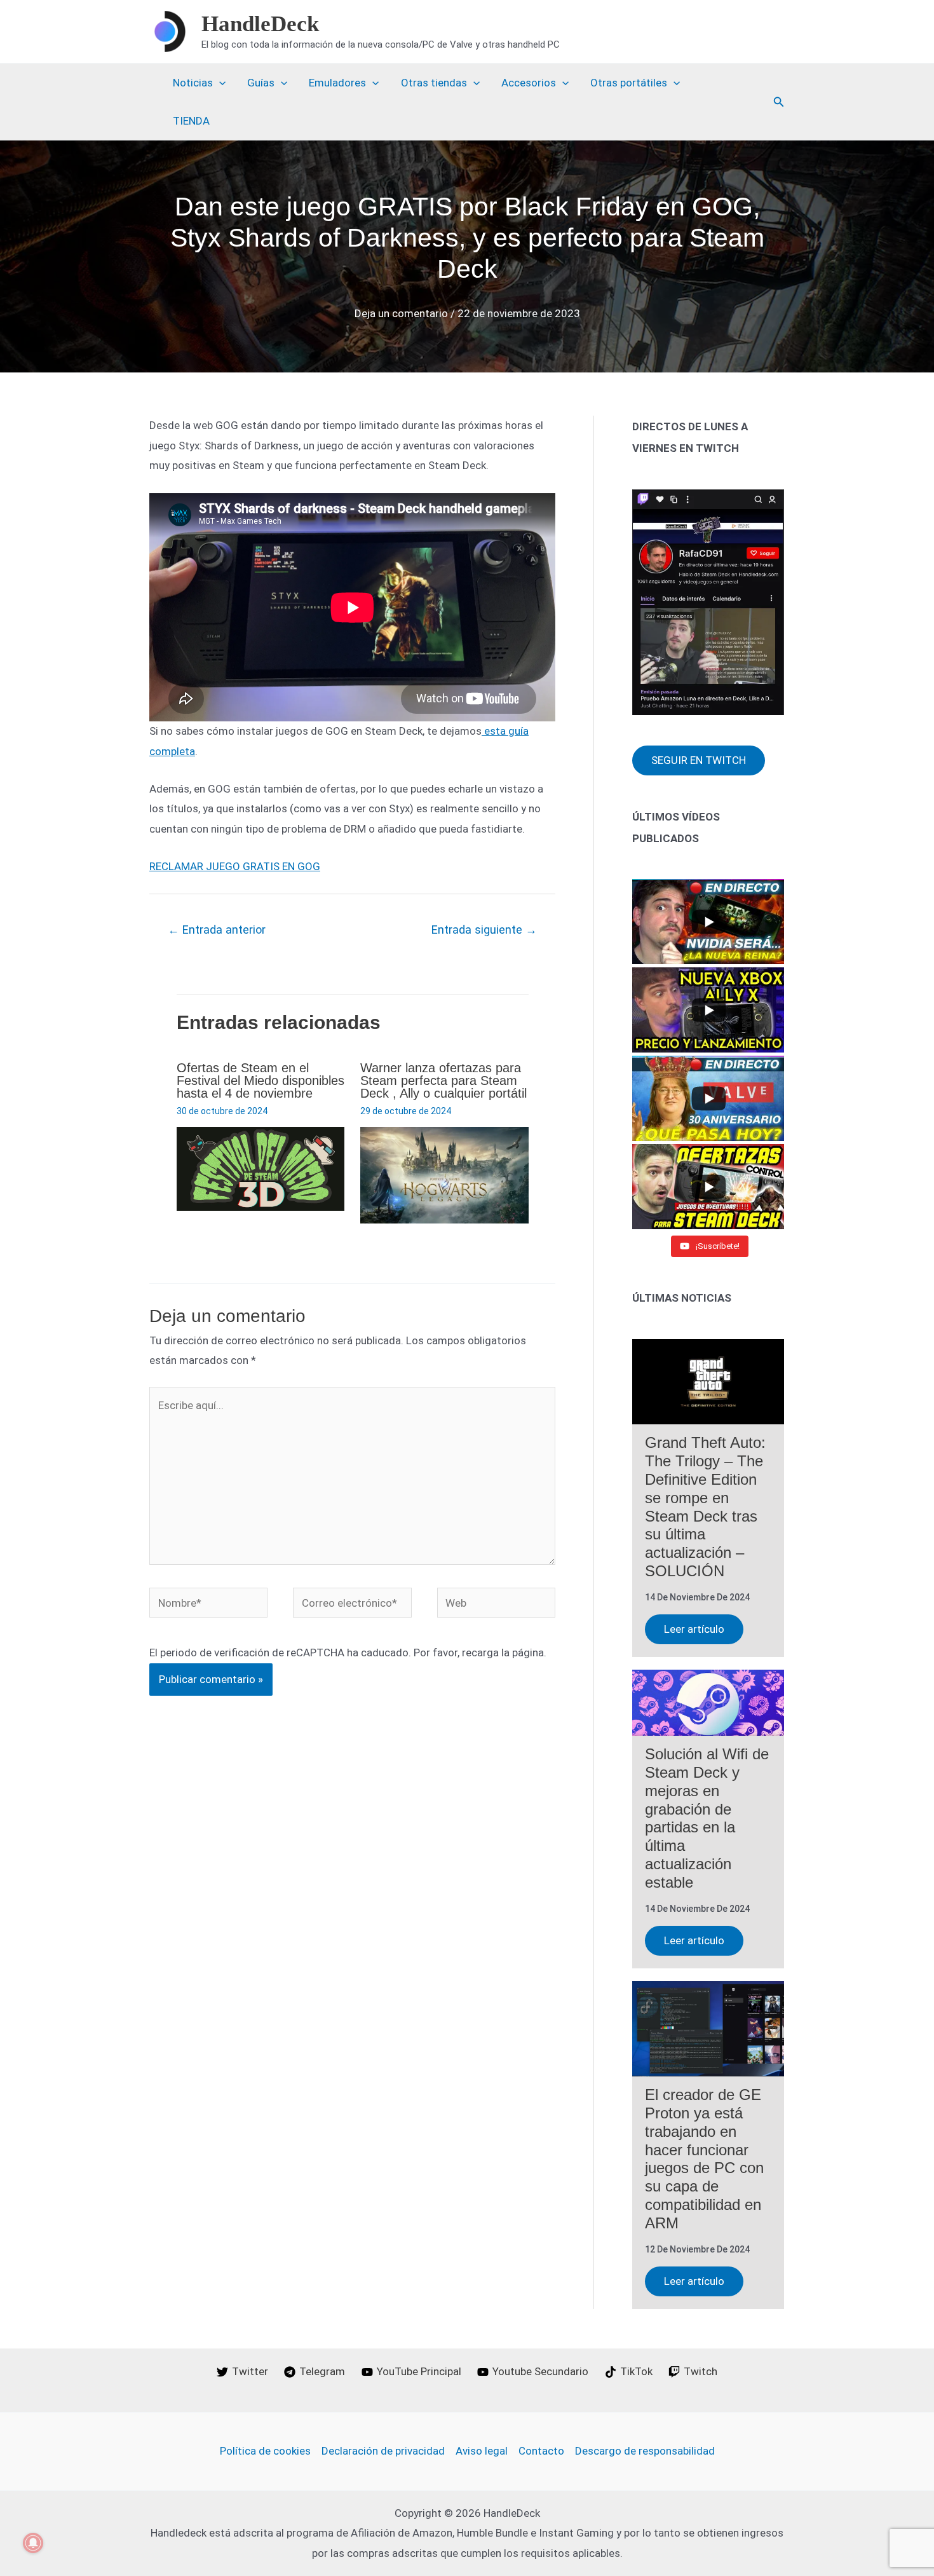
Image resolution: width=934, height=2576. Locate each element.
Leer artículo (694, 1629)
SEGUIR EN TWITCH (699, 760)
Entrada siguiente (484, 930)
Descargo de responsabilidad (645, 2451)
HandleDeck (260, 24)
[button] (779, 102)
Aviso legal (482, 2451)
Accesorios (529, 83)
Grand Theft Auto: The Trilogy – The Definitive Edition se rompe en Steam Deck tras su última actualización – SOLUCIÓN (705, 1507)
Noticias (193, 83)
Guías (261, 83)
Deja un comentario (401, 313)
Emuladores (337, 83)
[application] (219, 83)
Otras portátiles (629, 83)
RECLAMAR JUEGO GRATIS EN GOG (235, 866)
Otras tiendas (434, 83)
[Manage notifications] (33, 2543)
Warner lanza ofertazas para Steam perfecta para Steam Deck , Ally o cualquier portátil (443, 1080)
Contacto (541, 2451)
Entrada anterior (217, 930)
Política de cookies (265, 2451)
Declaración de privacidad (383, 2451)
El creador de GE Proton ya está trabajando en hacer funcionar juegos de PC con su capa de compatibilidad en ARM (704, 2159)
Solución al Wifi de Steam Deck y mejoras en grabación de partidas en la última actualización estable (707, 1818)
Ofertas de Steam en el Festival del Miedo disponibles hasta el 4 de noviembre (261, 1080)
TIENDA (191, 121)
